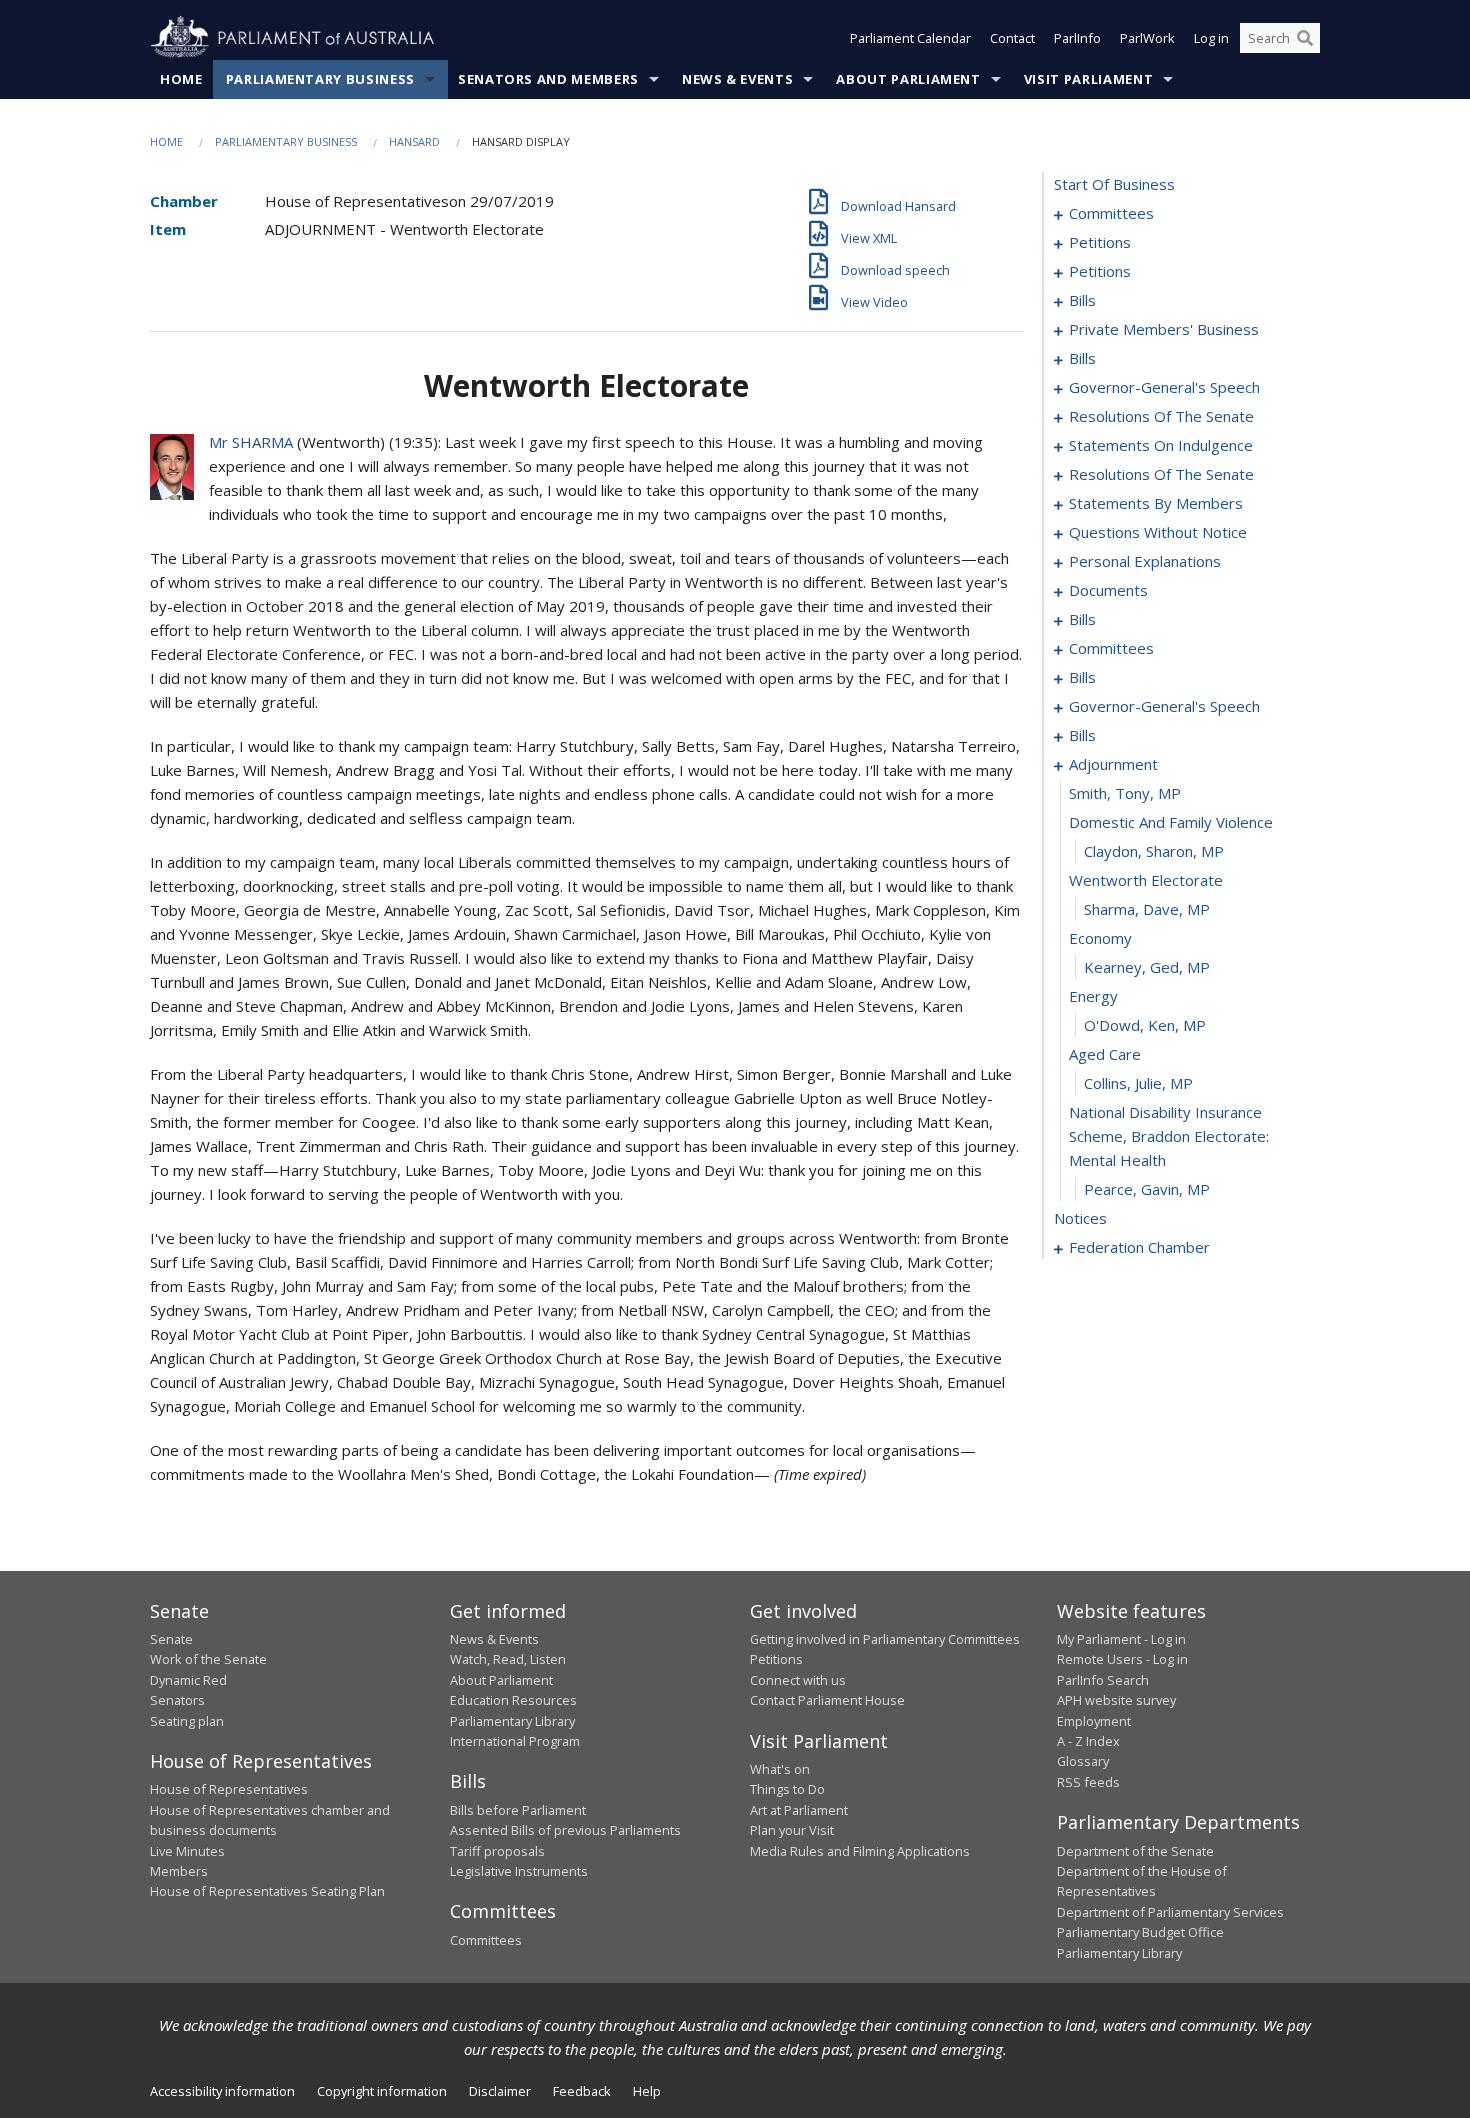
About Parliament (908, 79)
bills (1082, 300)
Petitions (776, 1659)
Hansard (414, 141)
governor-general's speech (1164, 387)
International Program (515, 1741)
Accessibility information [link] (222, 2091)
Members (179, 1871)
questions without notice (1158, 532)
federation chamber (1139, 1247)
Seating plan (187, 1721)
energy (1093, 996)
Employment (1094, 1721)
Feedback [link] (582, 2091)
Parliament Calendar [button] (910, 38)
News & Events (737, 79)
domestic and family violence (1171, 822)
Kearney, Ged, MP (1147, 967)
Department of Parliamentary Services (1170, 1912)
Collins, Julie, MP (1138, 1083)
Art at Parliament (799, 1810)
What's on (780, 1769)
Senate (171, 1639)
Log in (1211, 38)
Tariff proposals (497, 1851)
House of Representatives (229, 1789)
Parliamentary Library (512, 1721)
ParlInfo (1077, 38)
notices (1080, 1218)
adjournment (1113, 764)
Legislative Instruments (519, 1871)
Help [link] (647, 2091)
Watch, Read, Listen (508, 1659)
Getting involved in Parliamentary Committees (885, 1639)
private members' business (1164, 329)
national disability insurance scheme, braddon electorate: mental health (1169, 1136)
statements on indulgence (1161, 445)
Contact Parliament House (827, 1700)
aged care (1105, 1054)
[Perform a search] (1305, 38)
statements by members (1156, 503)
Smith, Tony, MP (1125, 793)
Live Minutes (187, 1851)
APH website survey (1116, 1700)
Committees (486, 1940)
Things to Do (787, 1789)
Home (181, 79)
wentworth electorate (1146, 880)
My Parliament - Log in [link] (1121, 1639)
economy (1100, 938)
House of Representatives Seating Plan (267, 1891)
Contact (1012, 38)
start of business (1114, 184)
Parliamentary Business (320, 79)
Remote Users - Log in (1122, 1659)
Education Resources (513, 1700)
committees (1111, 213)
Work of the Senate (208, 1659)
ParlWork (1147, 38)
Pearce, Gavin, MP (1147, 1189)
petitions (1100, 242)
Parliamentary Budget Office (1140, 1932)
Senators (177, 1700)
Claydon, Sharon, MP (1154, 851)
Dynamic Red (188, 1680)
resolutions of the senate (1161, 416)
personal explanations (1145, 561)
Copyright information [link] (382, 2091)
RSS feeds (1088, 1782)
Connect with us (798, 1680)
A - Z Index (1088, 1741)
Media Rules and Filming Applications (860, 1851)
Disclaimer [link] (500, 2091)
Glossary (1083, 1761)
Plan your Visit (792, 1830)
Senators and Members (548, 79)
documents (1108, 590)
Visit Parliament (1088, 79)
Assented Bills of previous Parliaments (565, 1830)
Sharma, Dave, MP (1147, 909)
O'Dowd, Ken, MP (1145, 1025)
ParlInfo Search (1103, 1680)
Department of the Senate (1135, 1851)
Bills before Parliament (518, 1810)
